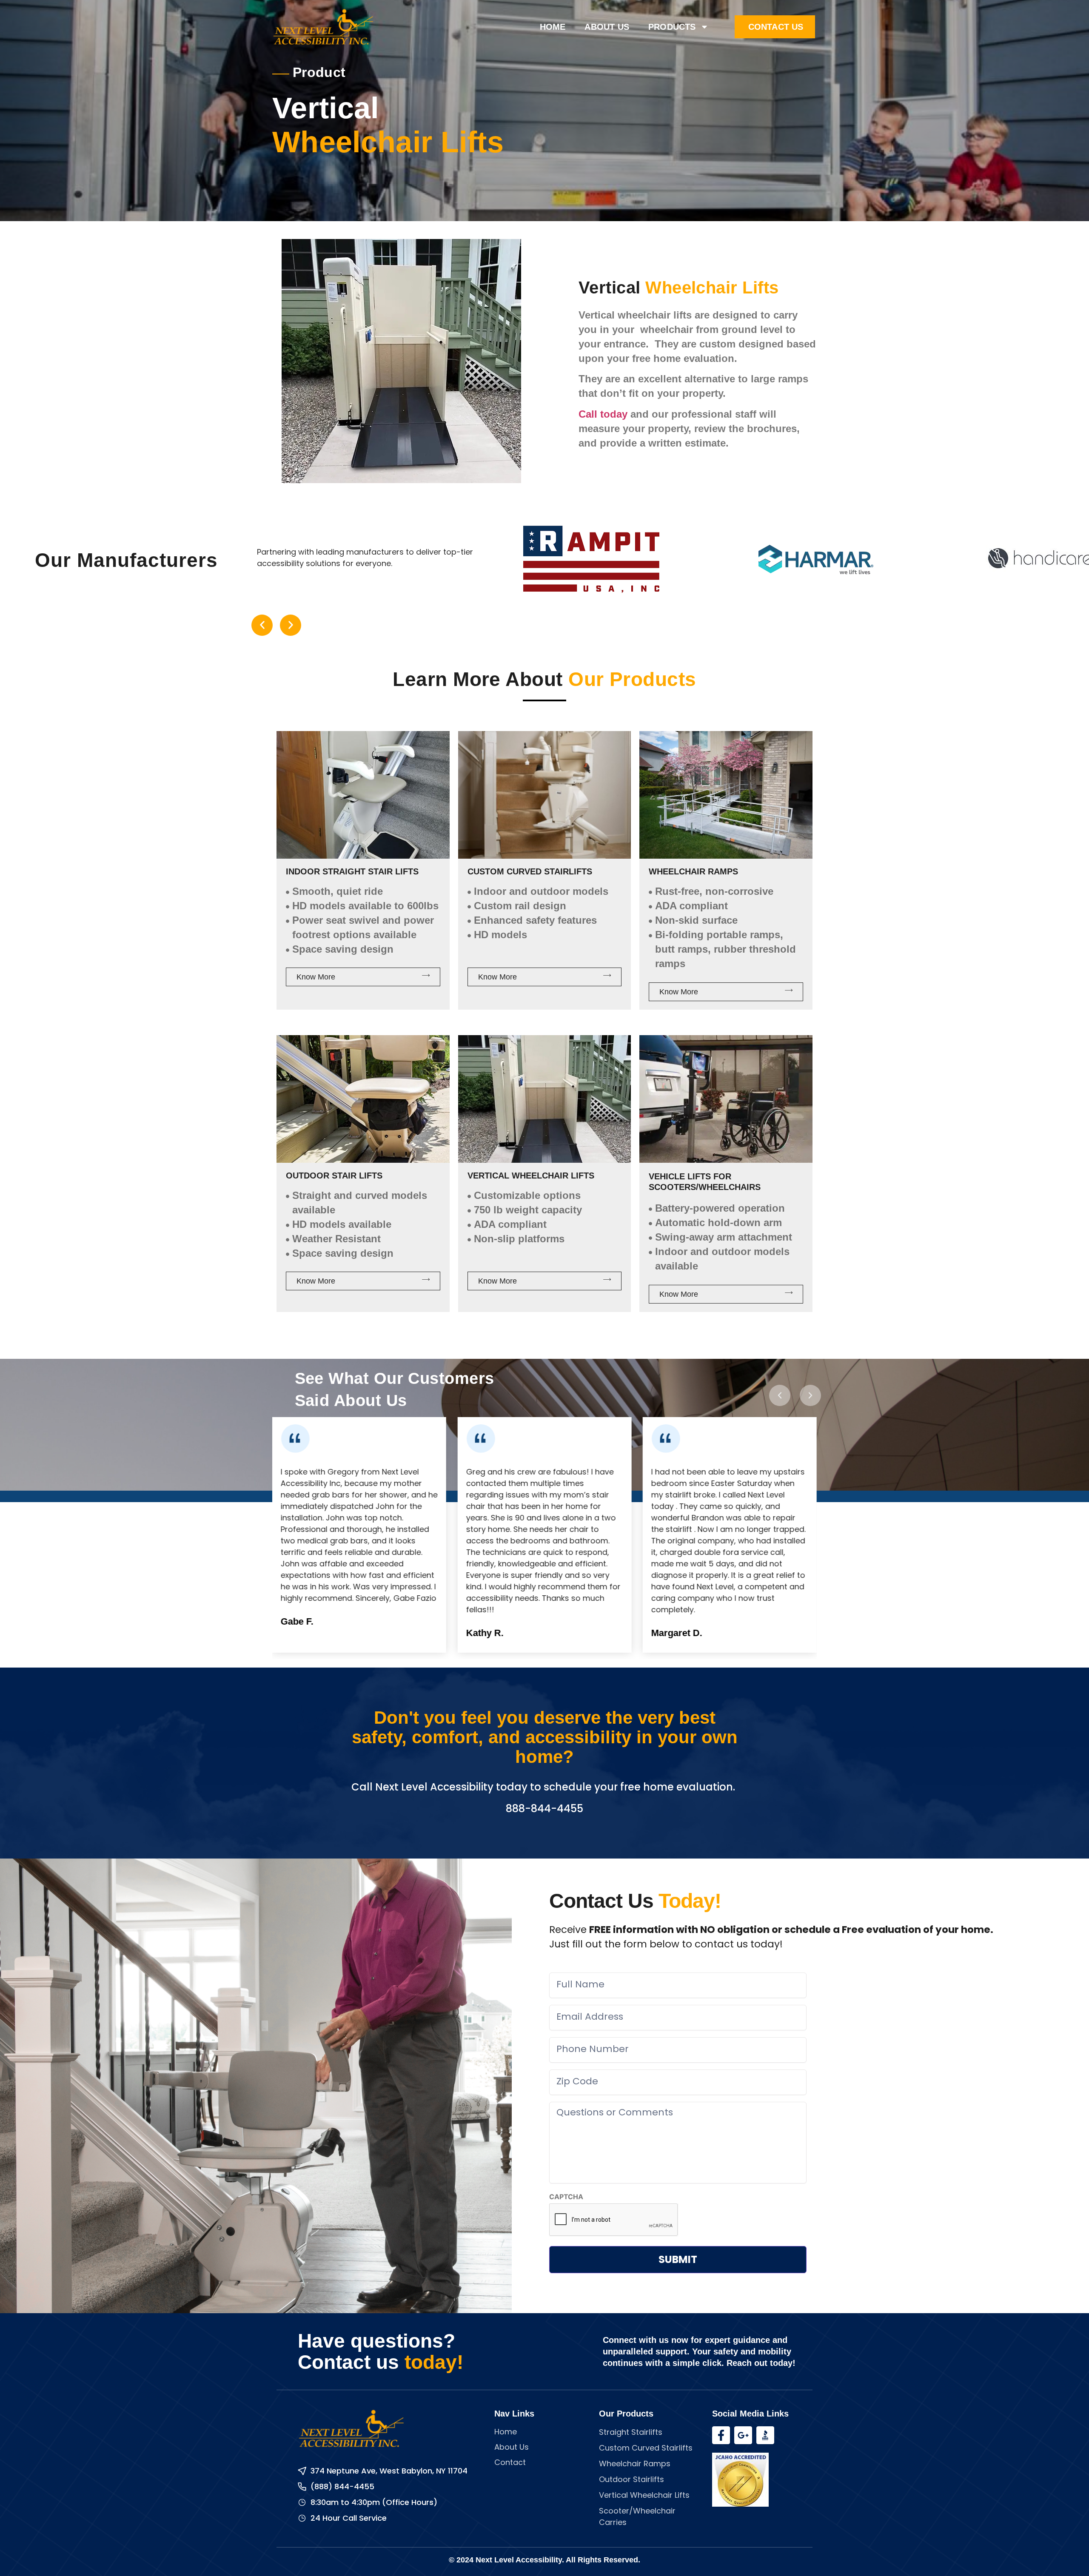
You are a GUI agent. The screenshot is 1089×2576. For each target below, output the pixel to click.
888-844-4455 (544, 1809)
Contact (510, 2462)
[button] (262, 625)
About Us (607, 27)
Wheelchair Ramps (693, 871)
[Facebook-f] (721, 2435)
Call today (603, 414)
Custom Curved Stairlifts (530, 871)
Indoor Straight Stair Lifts (352, 871)
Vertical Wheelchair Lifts (531, 1176)
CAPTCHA (566, 2197)
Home (553, 27)
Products (672, 27)
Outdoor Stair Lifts (334, 1176)
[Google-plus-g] (743, 2435)
